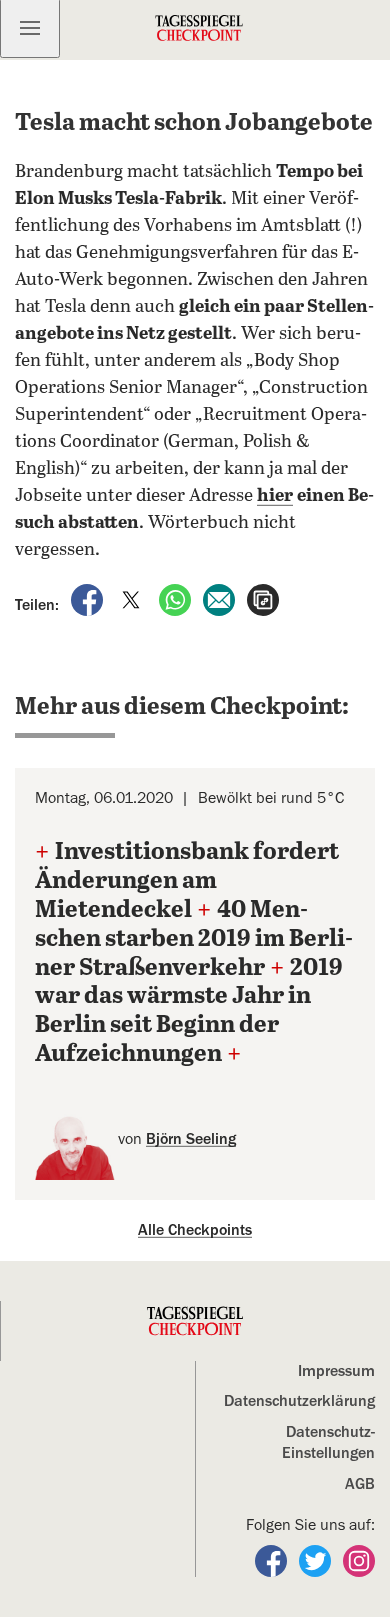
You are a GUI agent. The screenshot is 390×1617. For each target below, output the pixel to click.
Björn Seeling (191, 1139)
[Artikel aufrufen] (263, 599)
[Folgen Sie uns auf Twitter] (317, 1560)
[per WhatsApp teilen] (177, 599)
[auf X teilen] (133, 599)
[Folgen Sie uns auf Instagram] (359, 1560)
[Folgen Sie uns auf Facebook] (273, 1560)
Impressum (336, 1371)
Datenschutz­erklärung (299, 1401)
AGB (360, 1484)
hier (275, 496)
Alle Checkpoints (195, 1230)
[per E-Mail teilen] (221, 599)
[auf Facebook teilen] (89, 599)
